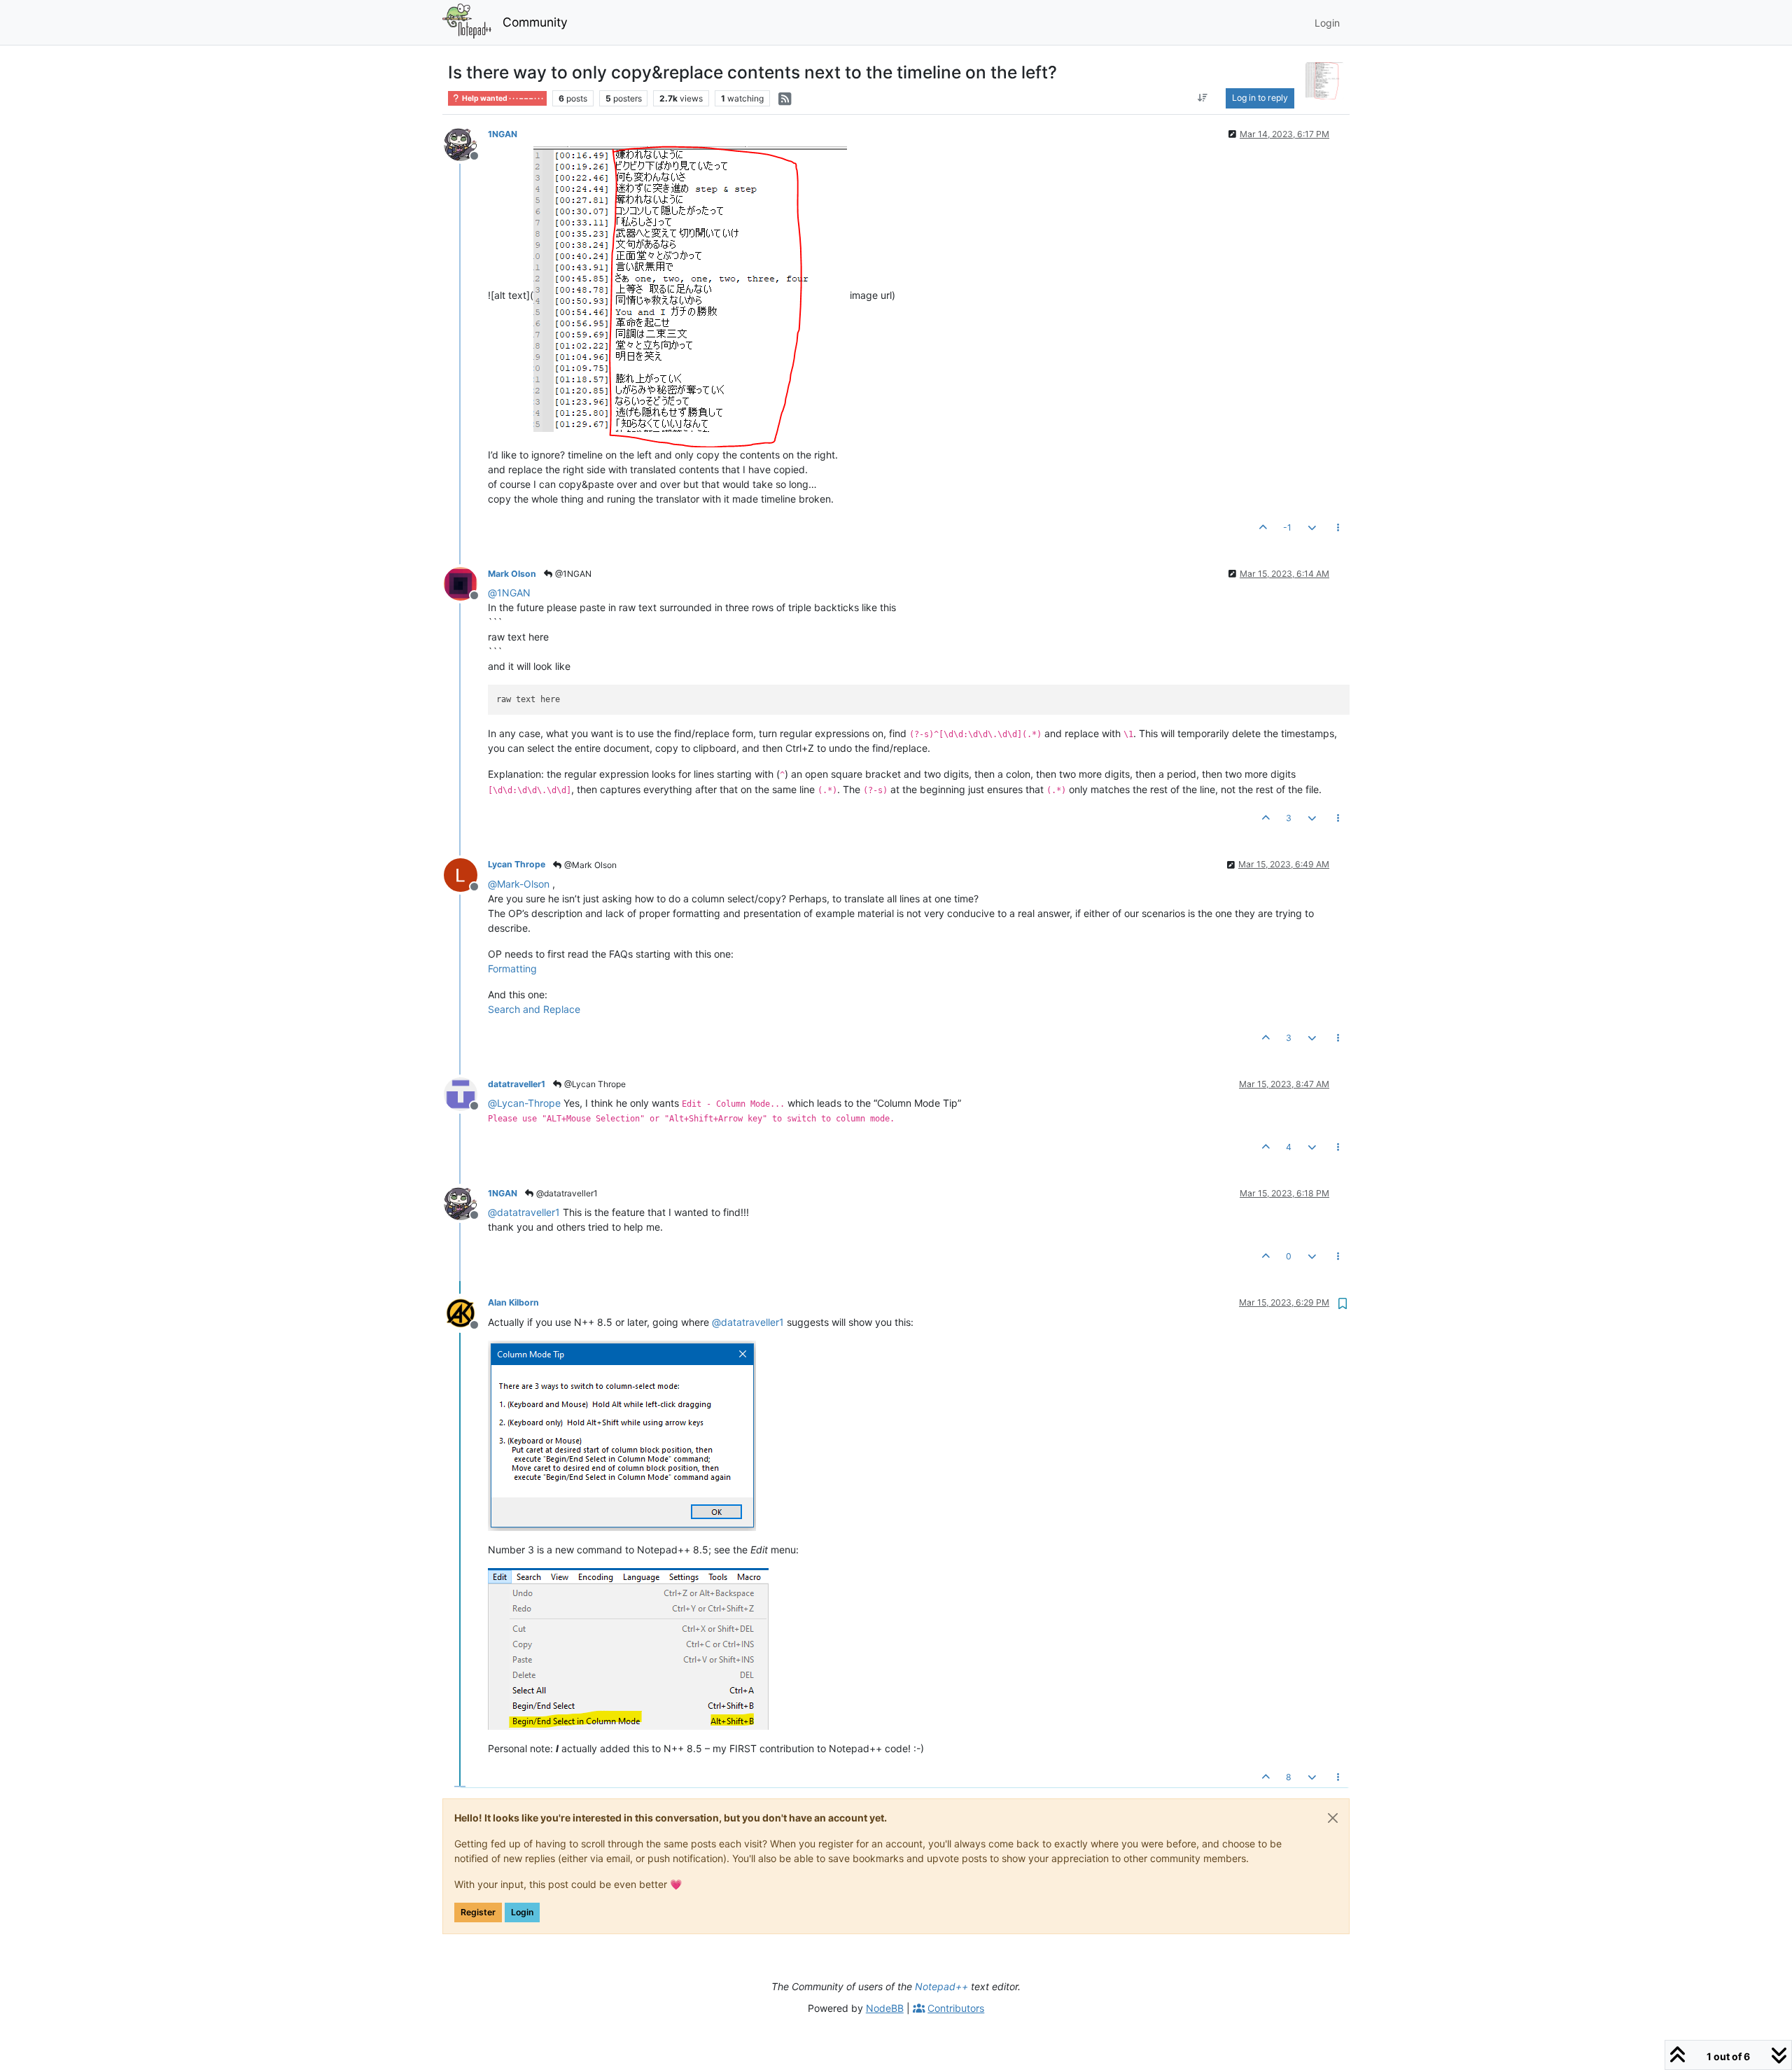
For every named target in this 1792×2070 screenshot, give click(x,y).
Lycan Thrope (517, 864)
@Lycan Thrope (594, 1084)
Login (522, 1912)
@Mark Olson (589, 865)
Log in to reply (1260, 98)
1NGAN (503, 134)
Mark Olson (512, 574)
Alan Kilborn (513, 1302)
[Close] (1333, 1818)
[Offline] (466, 143)
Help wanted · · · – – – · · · (502, 98)
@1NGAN (572, 574)
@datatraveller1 (566, 1193)
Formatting (512, 968)
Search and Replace (534, 1009)
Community (535, 22)
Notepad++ (941, 1986)
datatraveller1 (517, 1084)
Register (478, 1912)
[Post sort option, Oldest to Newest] (1202, 98)
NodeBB (885, 2008)
